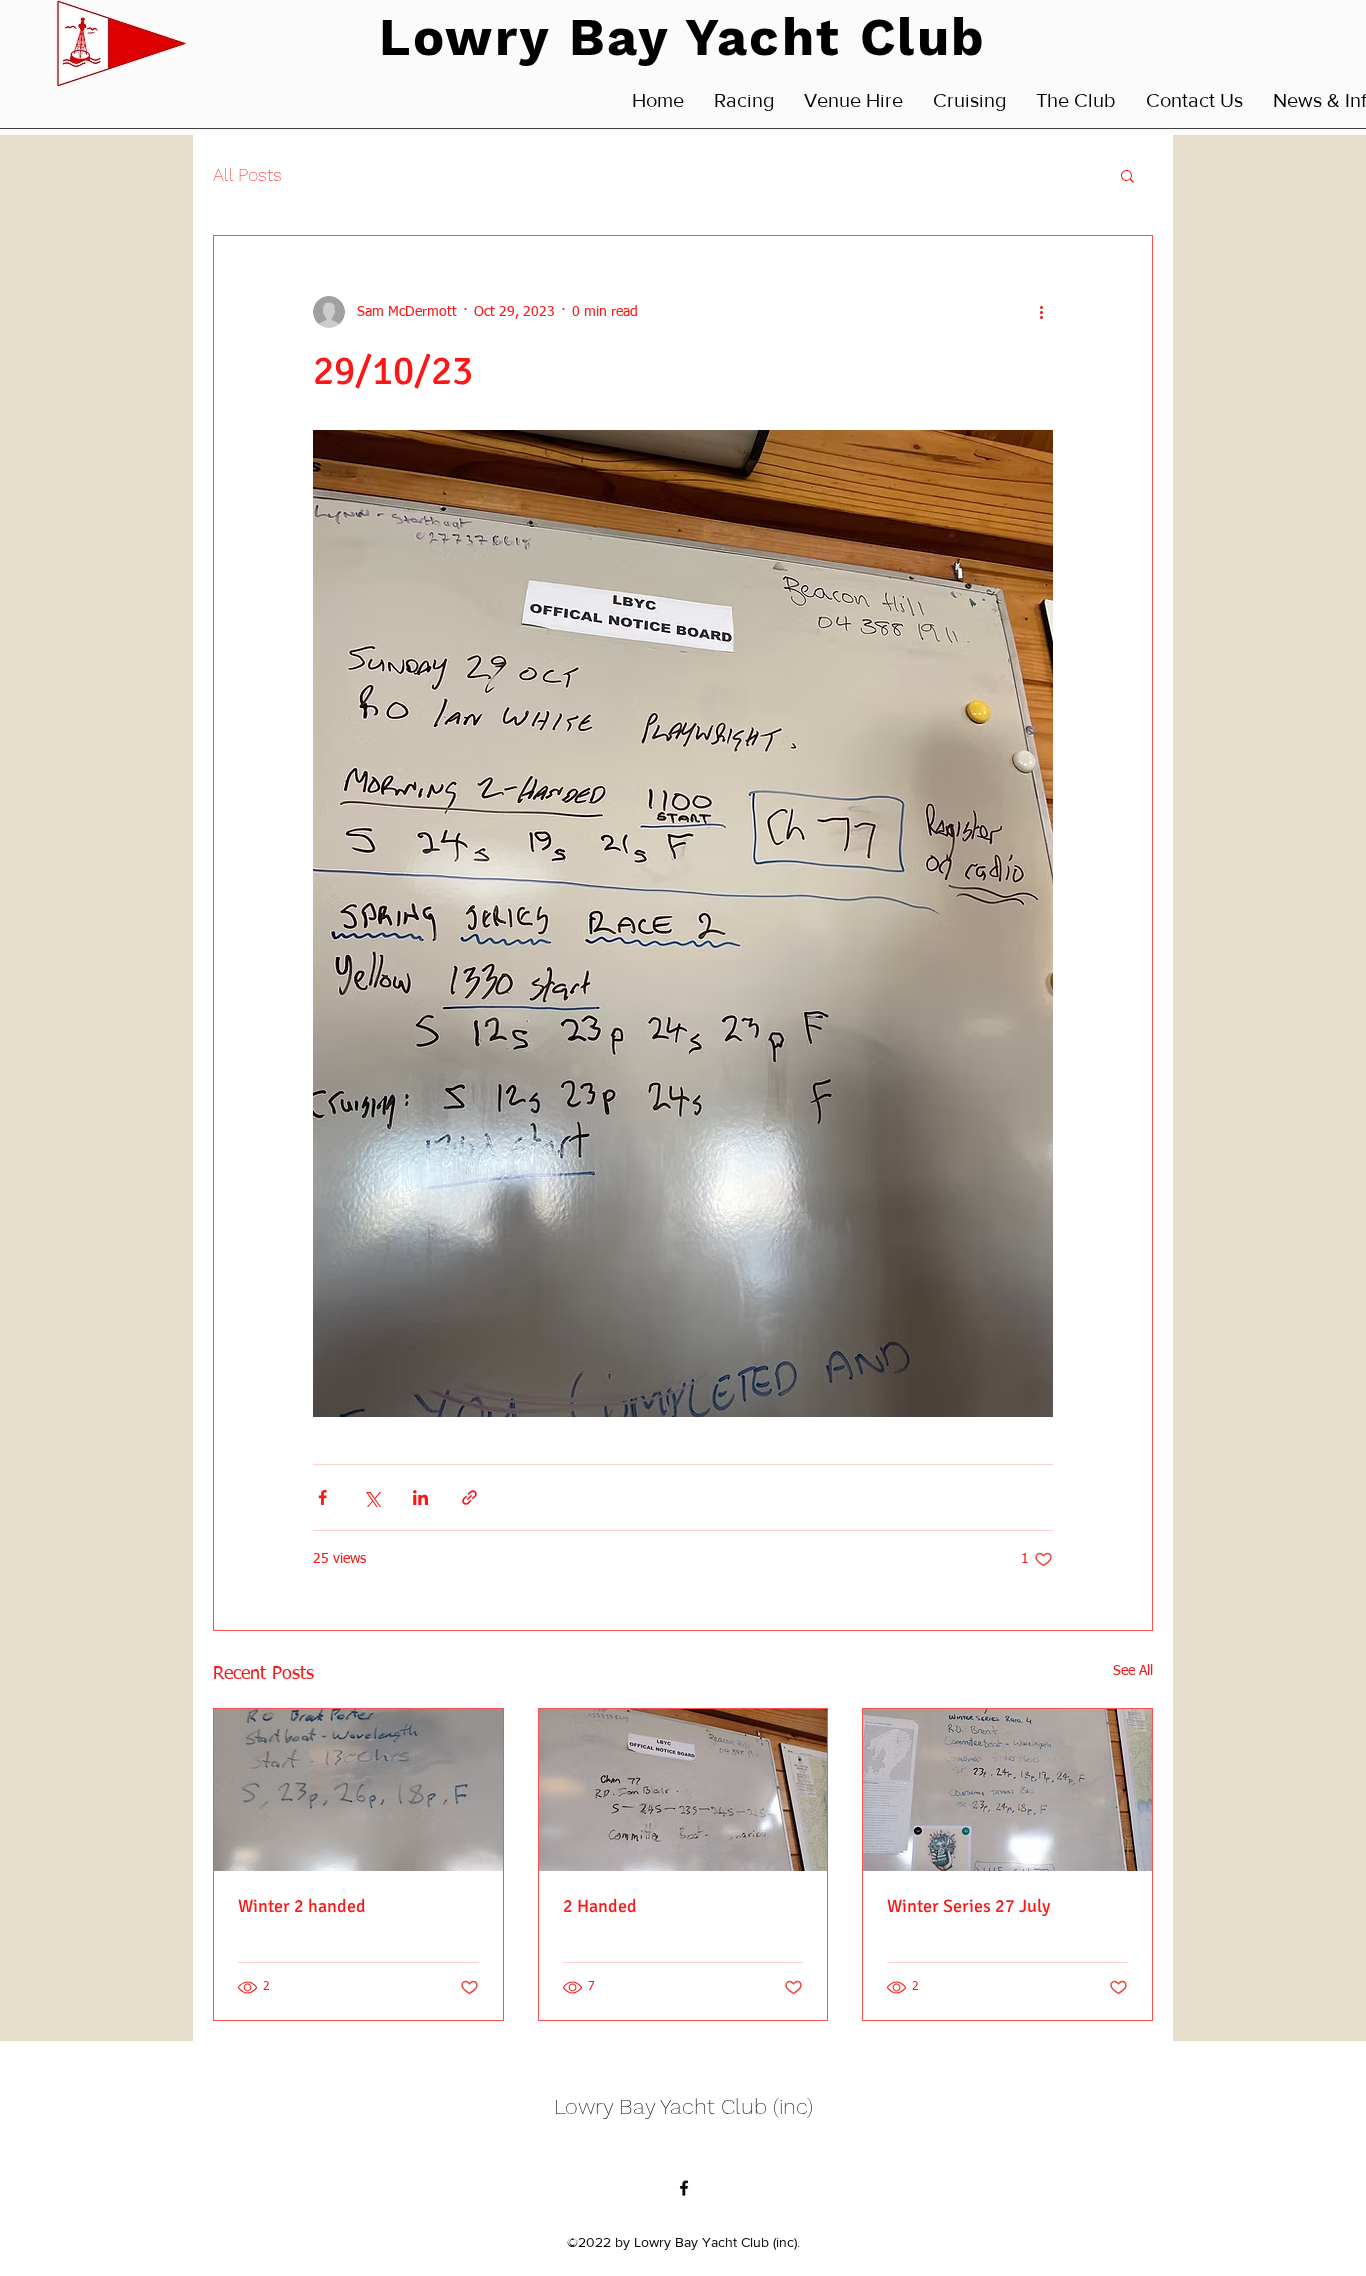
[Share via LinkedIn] (420, 1497)
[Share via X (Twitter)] (371, 1497)
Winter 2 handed (302, 1906)
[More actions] (1041, 312)
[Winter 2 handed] (358, 1790)
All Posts (247, 174)
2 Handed (600, 1906)
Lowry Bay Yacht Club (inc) (683, 2106)
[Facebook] (684, 2188)
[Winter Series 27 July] (1007, 1790)
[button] (1127, 175)
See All (1133, 1671)
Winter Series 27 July (968, 1906)
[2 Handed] (683, 1790)
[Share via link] (469, 1497)
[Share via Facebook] (322, 1497)
